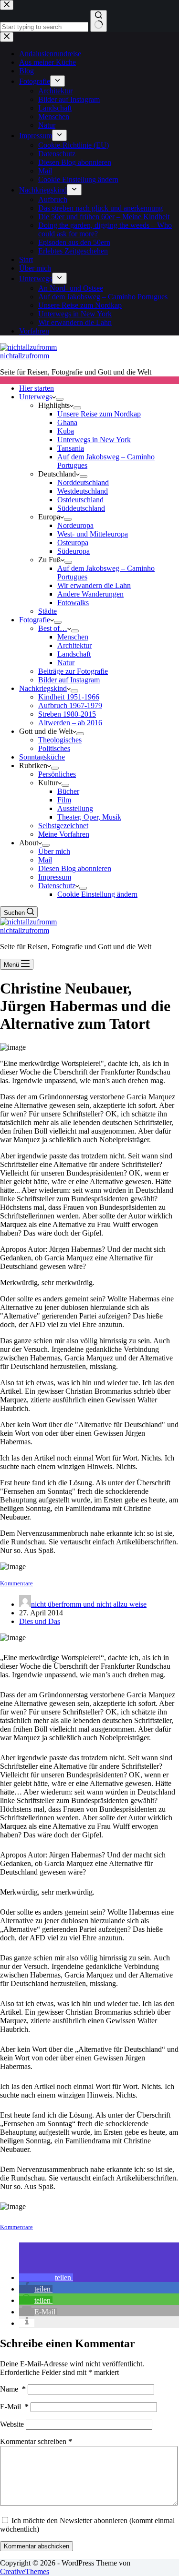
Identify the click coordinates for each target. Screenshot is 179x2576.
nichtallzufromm (25, 356)
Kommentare (16, 1583)
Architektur (74, 645)
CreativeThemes (25, 2571)
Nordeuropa (75, 525)
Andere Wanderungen (90, 594)
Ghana (67, 422)
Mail (45, 860)
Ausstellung (75, 808)
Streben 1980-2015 (67, 714)
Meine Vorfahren (64, 834)
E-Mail (14, 2407)
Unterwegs (36, 397)
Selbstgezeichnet (63, 826)
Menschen (73, 637)
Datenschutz (57, 886)
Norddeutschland (83, 482)
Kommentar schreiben (36, 2441)
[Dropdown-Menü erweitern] (60, 399)
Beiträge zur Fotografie (73, 671)
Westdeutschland (83, 491)
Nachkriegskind (43, 688)
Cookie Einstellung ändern (97, 894)
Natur (66, 663)
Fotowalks (73, 603)
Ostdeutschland (80, 500)
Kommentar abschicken (37, 2546)
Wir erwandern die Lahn (94, 585)
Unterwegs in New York (94, 440)
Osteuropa (73, 543)
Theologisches (60, 740)
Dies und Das (40, 1621)
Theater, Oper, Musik (89, 817)
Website (12, 2424)
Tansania (71, 448)
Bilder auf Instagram (69, 680)
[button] (46, 2277)
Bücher (68, 791)
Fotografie (35, 620)
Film (64, 800)
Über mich (54, 851)
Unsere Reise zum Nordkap (99, 414)
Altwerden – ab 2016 (70, 723)
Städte (47, 611)
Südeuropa (74, 551)
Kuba (66, 431)
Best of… (53, 628)
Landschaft (74, 654)
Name (13, 2389)
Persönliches (57, 774)
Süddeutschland (81, 508)
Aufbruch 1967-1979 (70, 705)
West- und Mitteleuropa (93, 534)
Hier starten (37, 388)
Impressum (55, 877)
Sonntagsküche (42, 757)
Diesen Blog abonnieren (75, 868)
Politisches (54, 748)
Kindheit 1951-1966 (69, 697)
